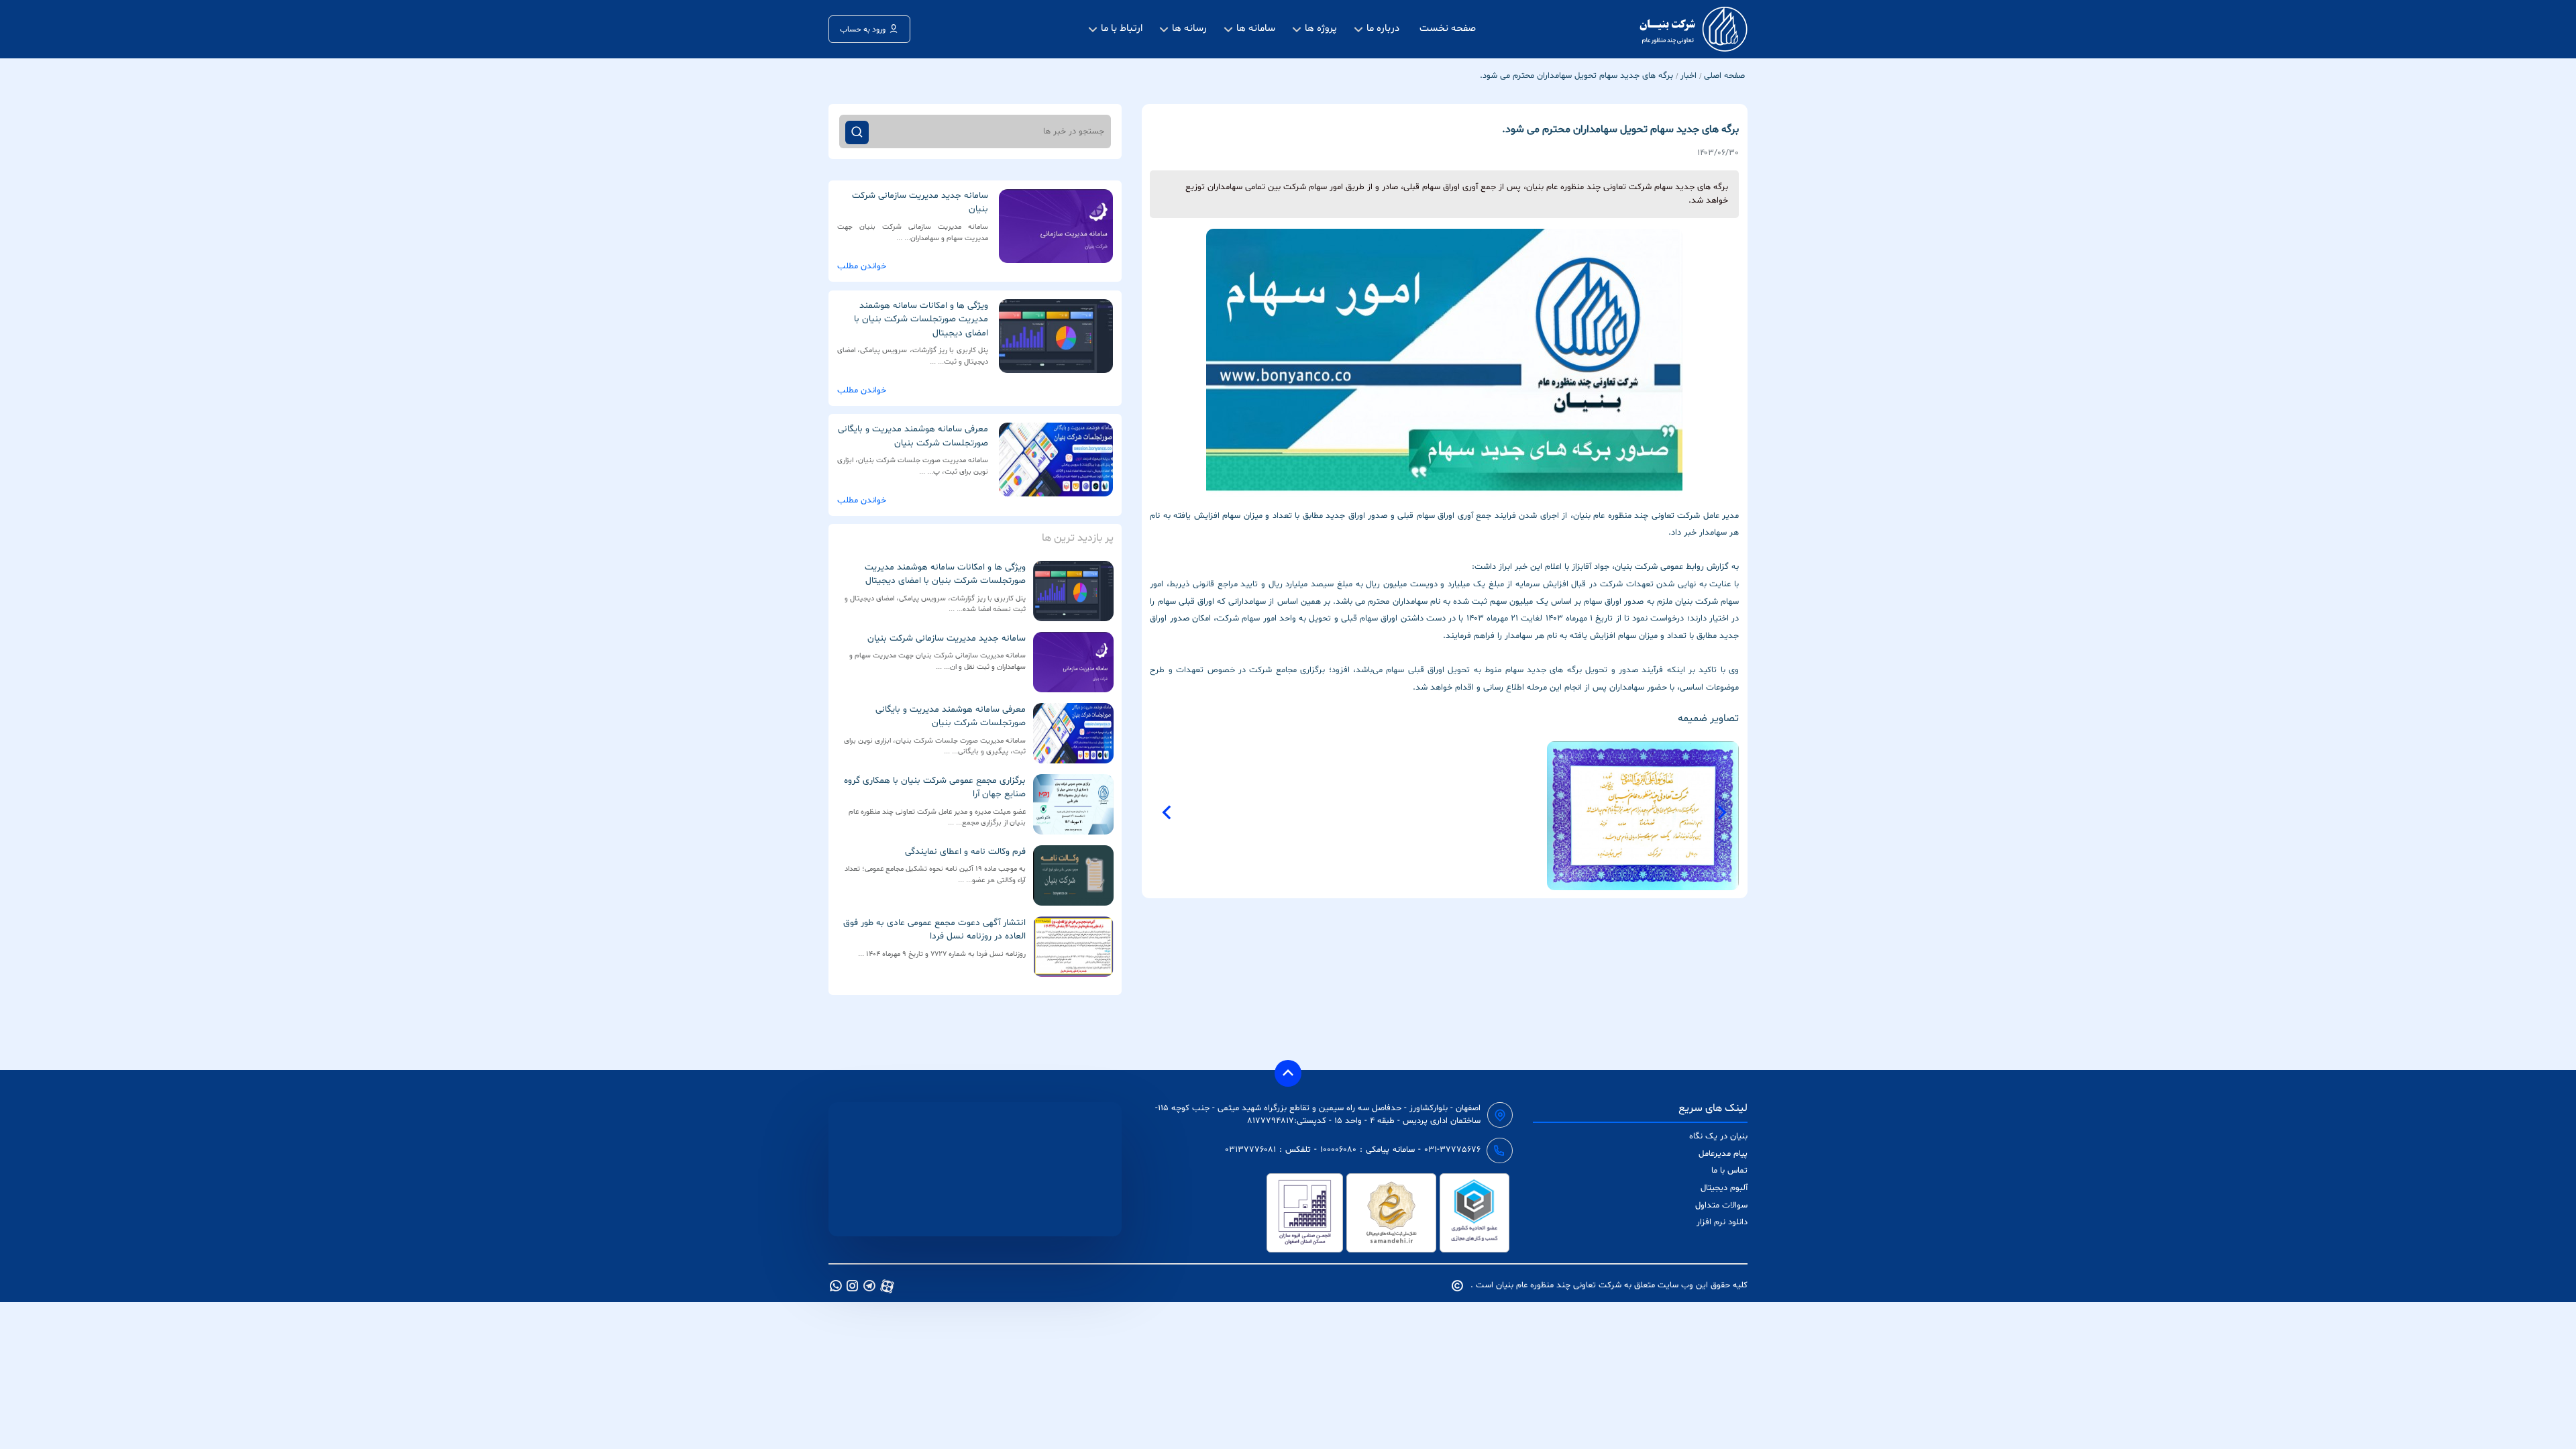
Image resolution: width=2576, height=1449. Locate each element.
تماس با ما (1729, 1171)
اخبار (1688, 76)
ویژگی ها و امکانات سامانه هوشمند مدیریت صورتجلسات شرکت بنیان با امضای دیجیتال (945, 574)
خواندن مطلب (862, 266)
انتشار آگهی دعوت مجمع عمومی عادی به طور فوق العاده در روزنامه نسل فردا (934, 929)
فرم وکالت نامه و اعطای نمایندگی (965, 852)
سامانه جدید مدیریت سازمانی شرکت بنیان (947, 638)
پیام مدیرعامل (1723, 1154)
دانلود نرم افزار (1722, 1222)
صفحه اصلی (1724, 76)
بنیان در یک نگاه (1718, 1136)
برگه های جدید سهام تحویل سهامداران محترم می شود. (1576, 76)
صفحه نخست (1448, 29)
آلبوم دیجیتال (1724, 1188)
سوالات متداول (1721, 1205)
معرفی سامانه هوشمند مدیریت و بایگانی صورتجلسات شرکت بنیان (951, 716)
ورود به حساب (863, 30)
